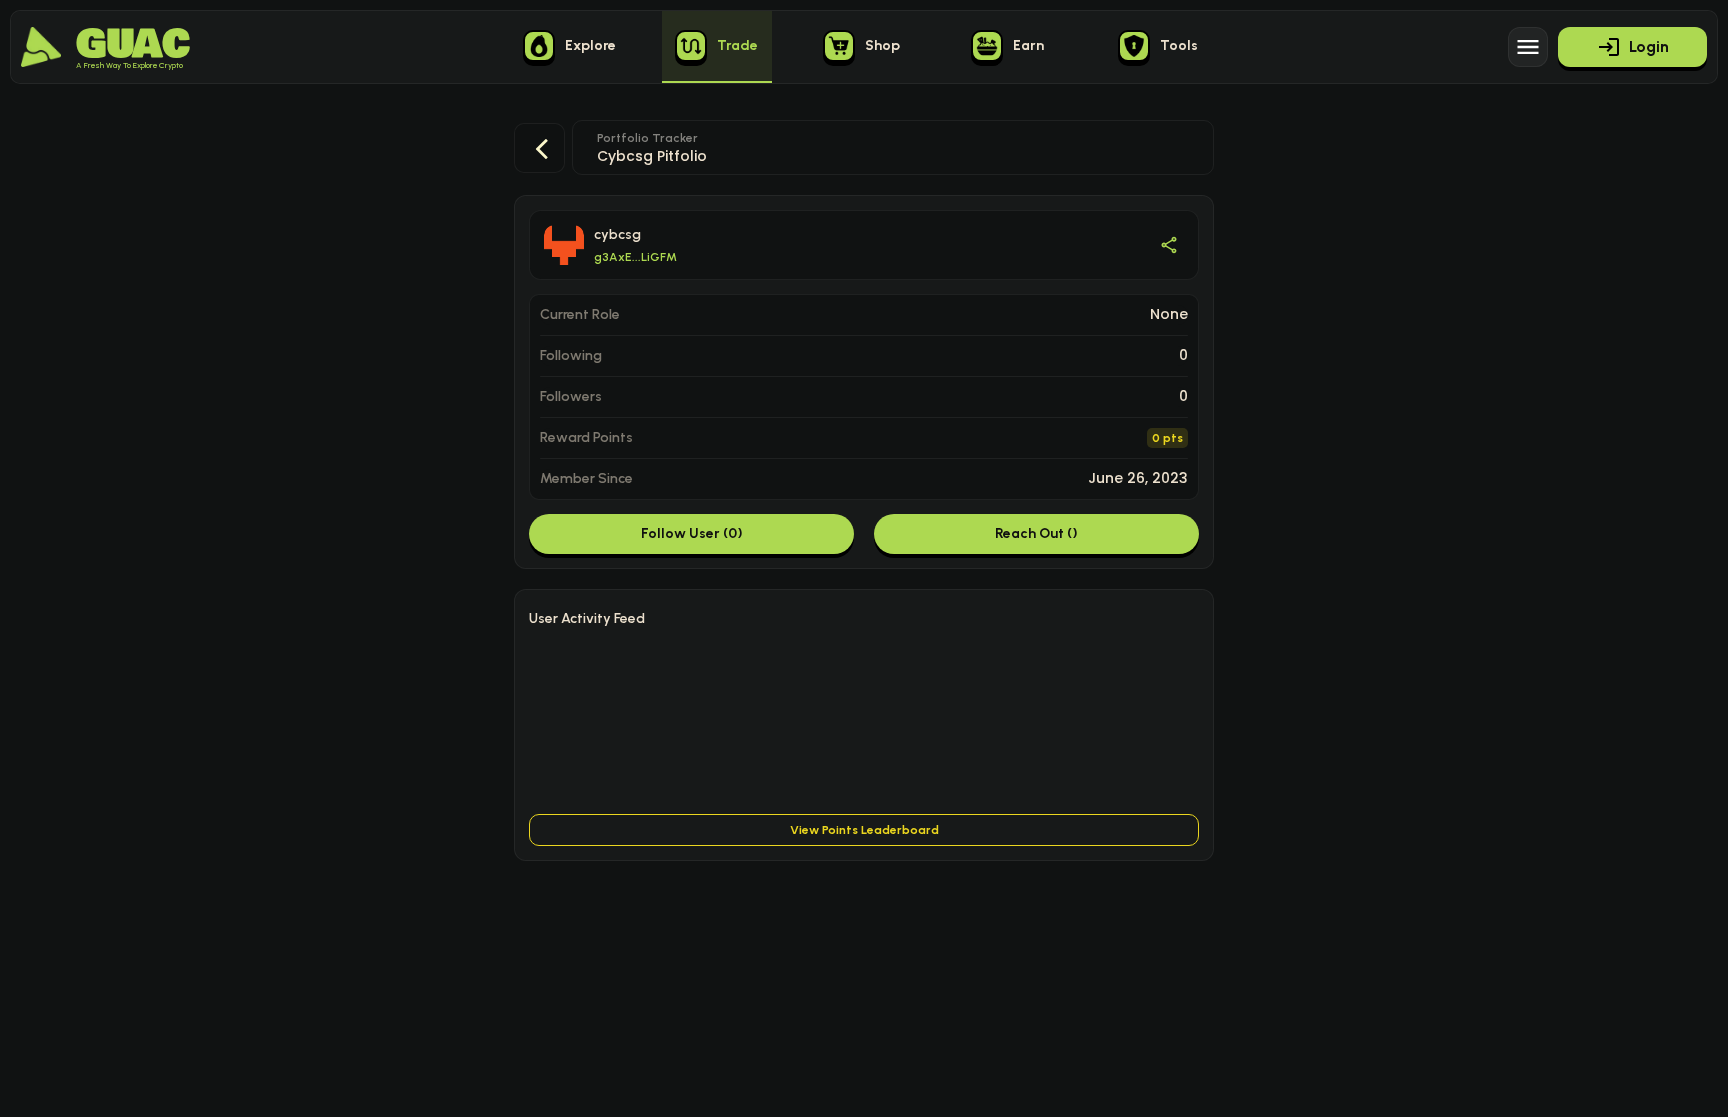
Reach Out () (1036, 533)
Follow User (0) (692, 533)
